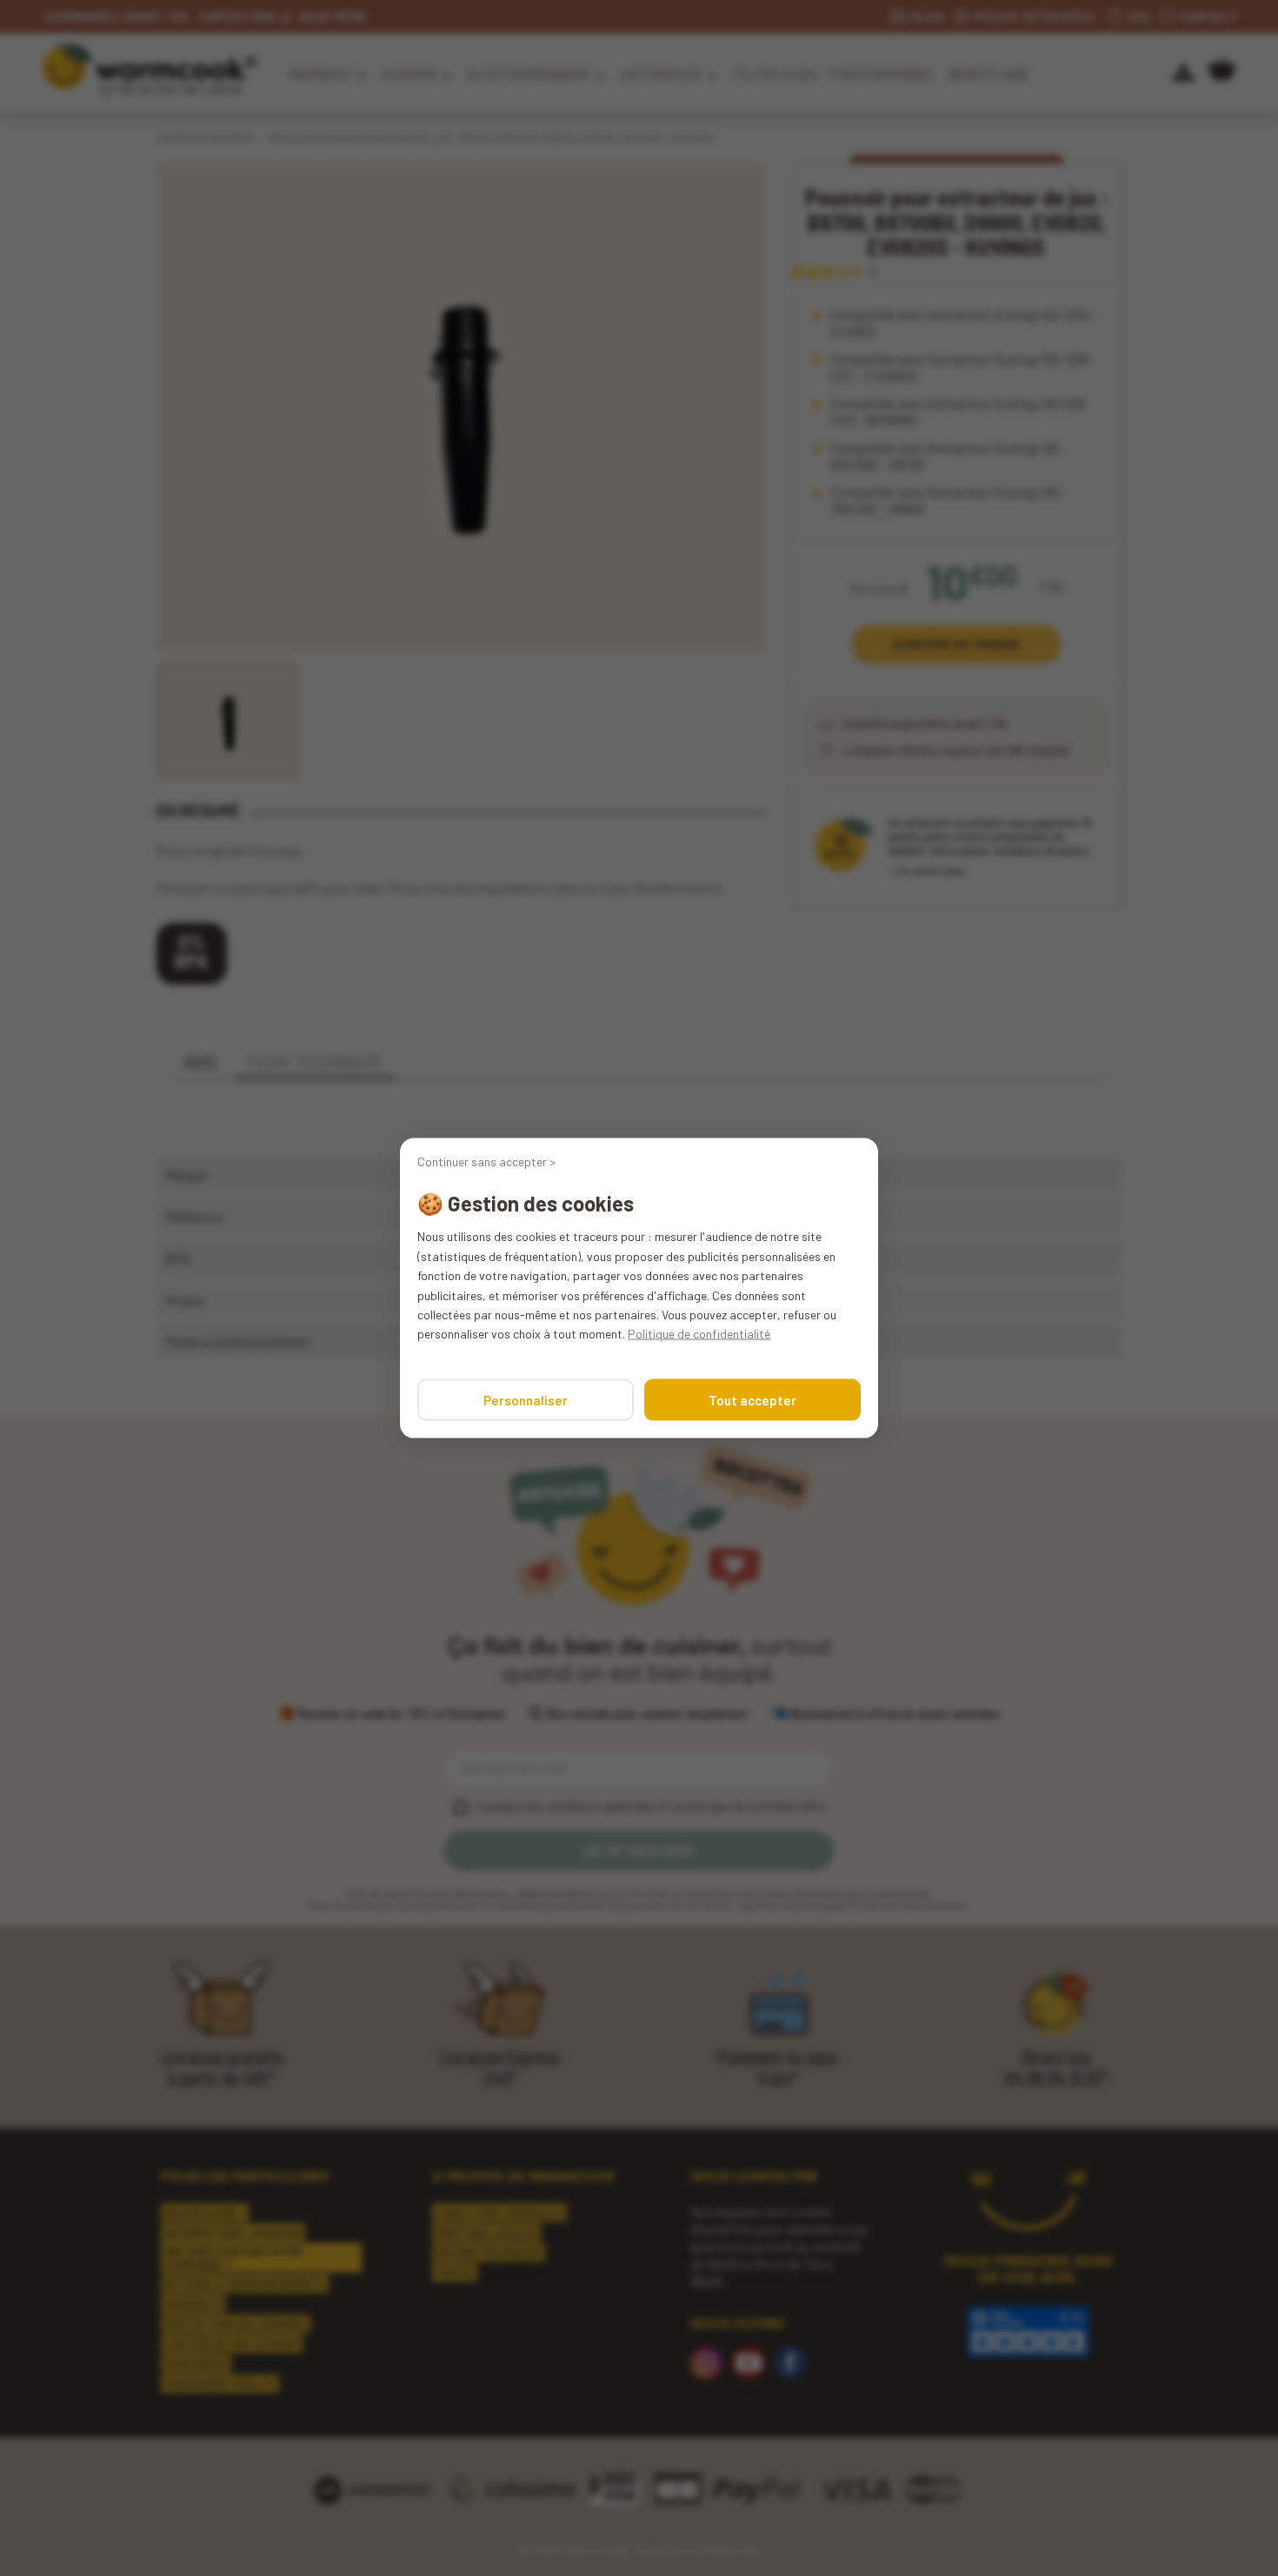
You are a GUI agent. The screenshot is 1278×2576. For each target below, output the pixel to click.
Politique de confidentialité (699, 1334)
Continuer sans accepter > (486, 1162)
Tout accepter (752, 1399)
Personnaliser (526, 1399)
